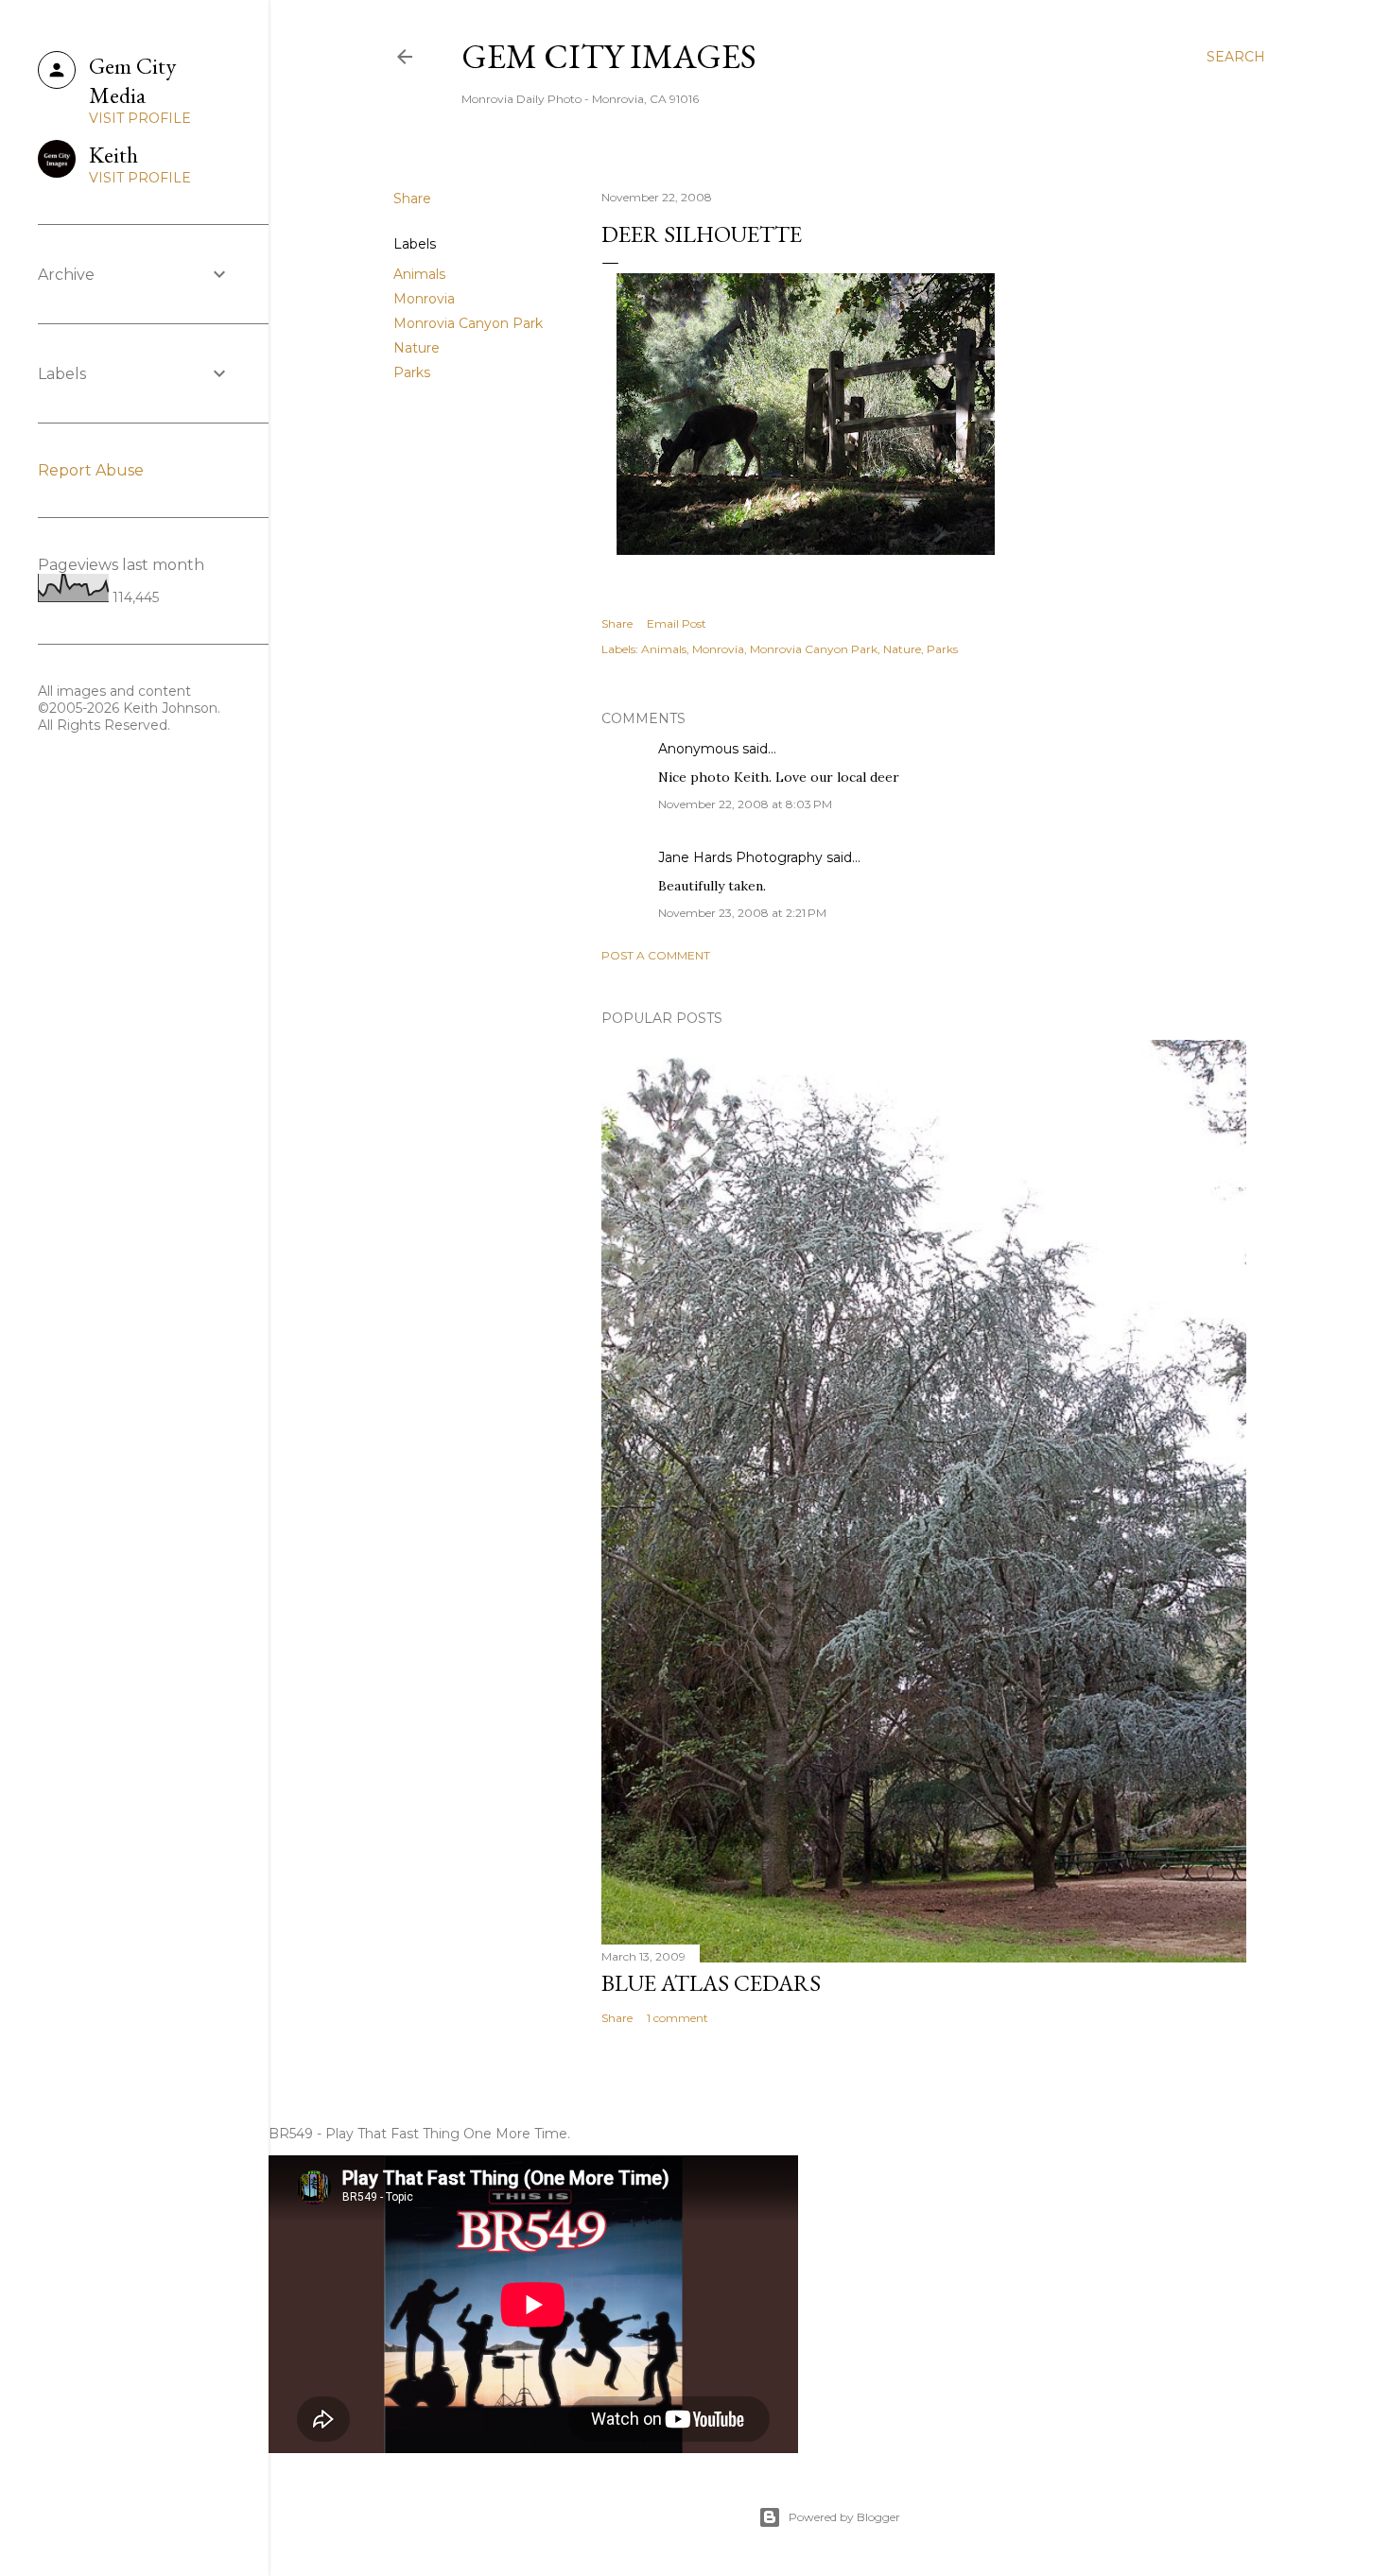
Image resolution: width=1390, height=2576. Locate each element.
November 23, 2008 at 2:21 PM (742, 913)
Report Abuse (91, 470)
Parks (412, 372)
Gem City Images (609, 56)
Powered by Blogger (844, 2517)
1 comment (678, 2018)
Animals (419, 274)
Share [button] (412, 199)
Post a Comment (656, 955)
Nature (417, 348)
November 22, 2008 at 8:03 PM (745, 804)
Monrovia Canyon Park (468, 323)
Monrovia (424, 299)
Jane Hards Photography (740, 857)
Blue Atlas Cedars (711, 1983)
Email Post (677, 623)
